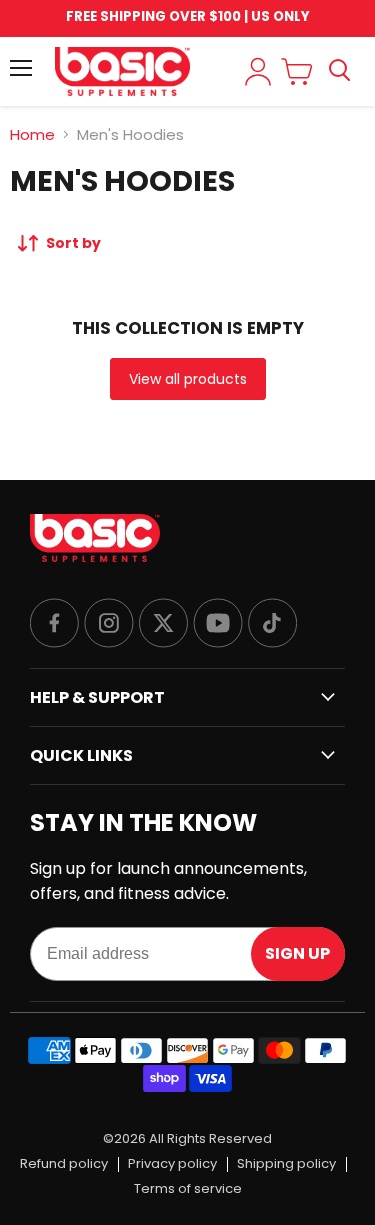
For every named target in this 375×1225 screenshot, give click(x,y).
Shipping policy (286, 1164)
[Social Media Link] (54, 624)
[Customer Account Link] (258, 71)
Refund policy (64, 1164)
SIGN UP (297, 953)
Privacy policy (172, 1164)
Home (32, 134)
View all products (188, 379)
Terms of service (188, 1189)
